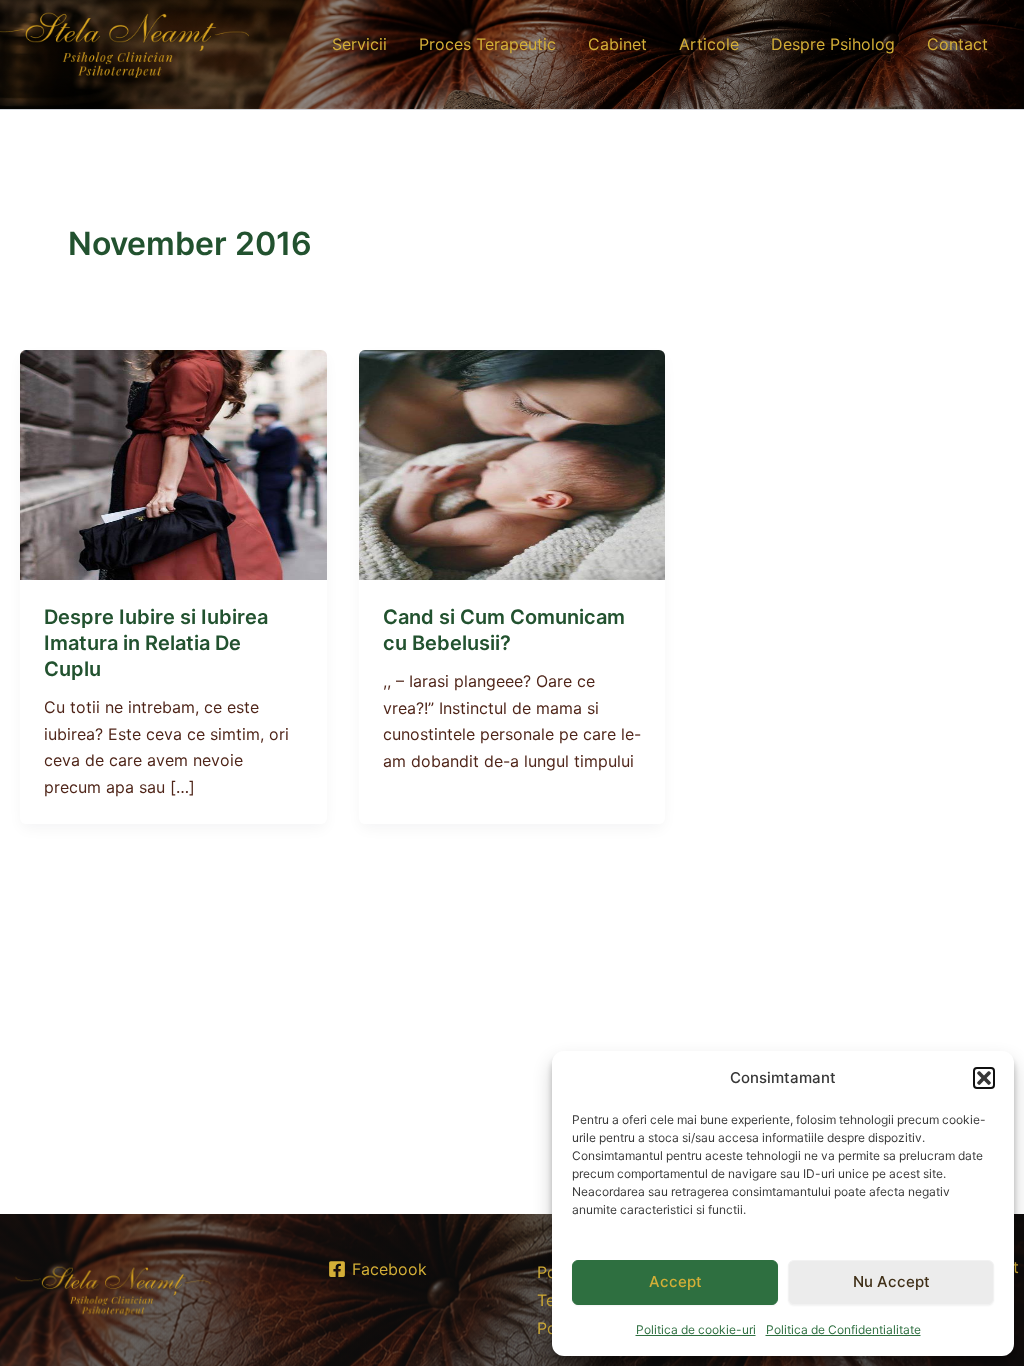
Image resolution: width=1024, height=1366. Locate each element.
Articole (709, 44)
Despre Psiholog (833, 44)
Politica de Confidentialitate (843, 1329)
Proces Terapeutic (487, 44)
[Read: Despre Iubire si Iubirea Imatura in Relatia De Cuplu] (173, 464)
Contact (957, 44)
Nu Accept (891, 1281)
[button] (984, 1078)
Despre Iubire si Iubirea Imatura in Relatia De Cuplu (156, 643)
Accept (675, 1281)
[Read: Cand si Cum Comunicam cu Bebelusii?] (512, 464)
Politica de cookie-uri (696, 1329)
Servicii (359, 44)
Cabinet (617, 44)
